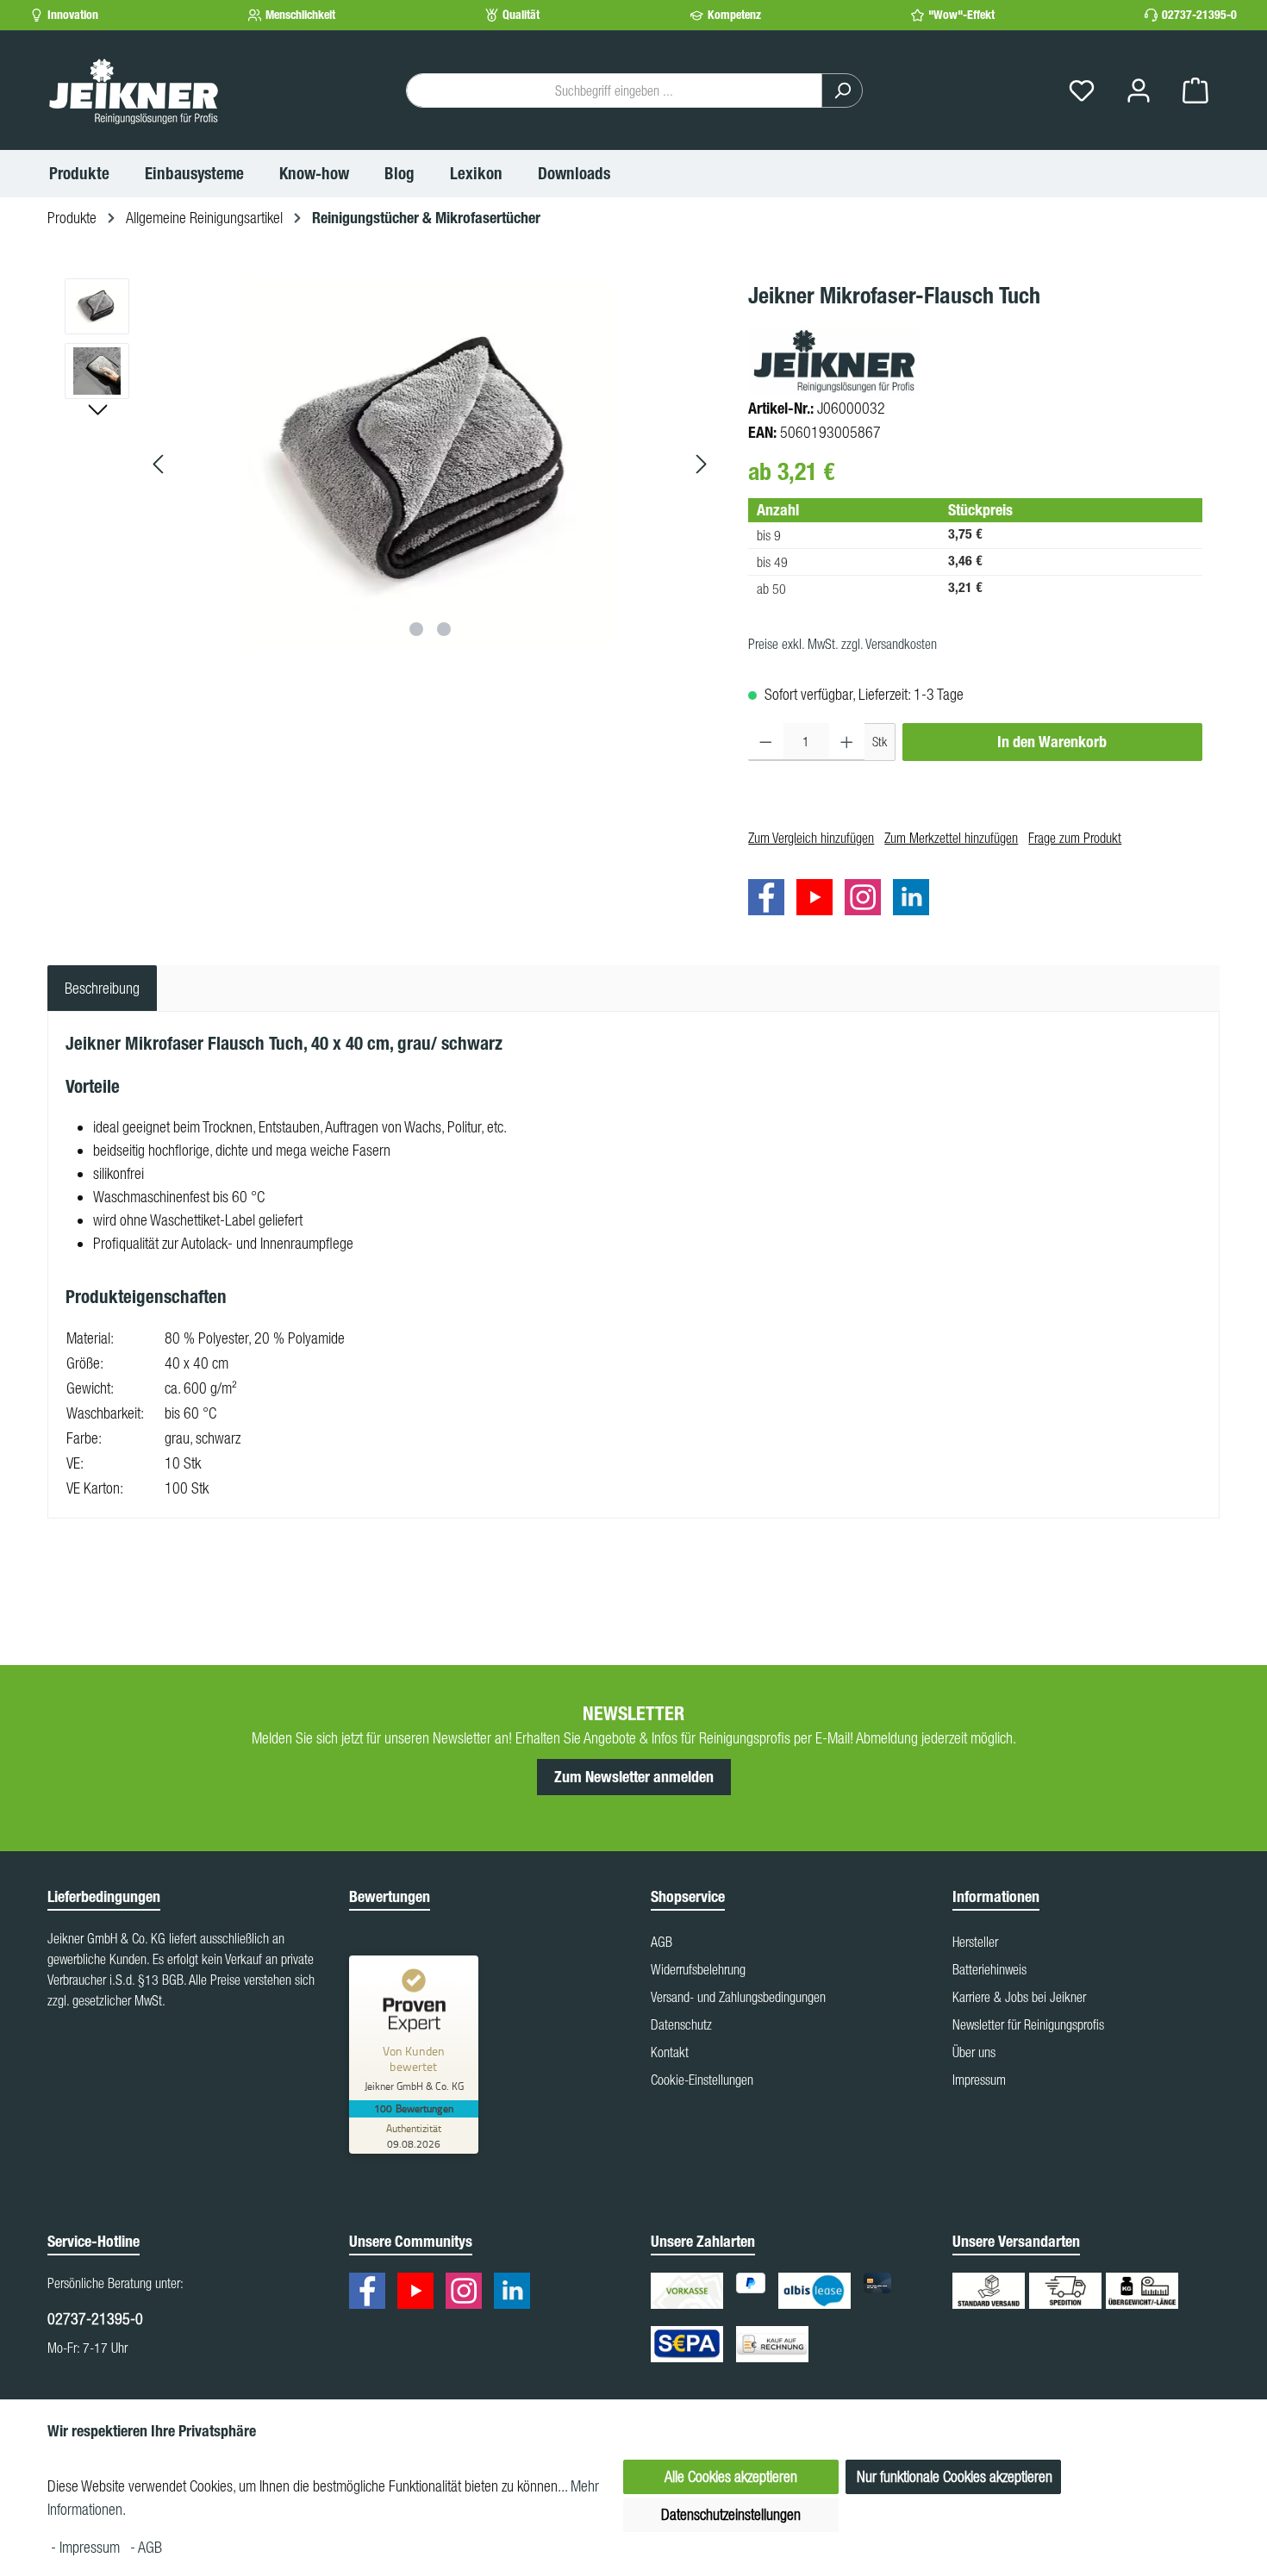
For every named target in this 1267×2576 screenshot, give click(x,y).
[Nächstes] (701, 464)
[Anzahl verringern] (766, 742)
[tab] (102, 988)
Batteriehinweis (989, 1969)
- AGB (146, 2547)
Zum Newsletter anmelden (634, 1777)
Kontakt (670, 2052)
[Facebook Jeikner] (771, 900)
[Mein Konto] (1139, 91)
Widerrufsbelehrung (698, 1969)
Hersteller (975, 1942)
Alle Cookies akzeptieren (731, 2476)
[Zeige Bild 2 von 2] (444, 629)
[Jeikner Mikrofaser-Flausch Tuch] (430, 464)
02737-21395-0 (1199, 15)
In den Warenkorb (1052, 742)
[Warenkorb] (1195, 91)
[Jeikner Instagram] (867, 900)
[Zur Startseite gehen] (134, 90)
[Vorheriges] (159, 464)
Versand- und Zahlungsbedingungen (738, 1997)
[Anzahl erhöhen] (847, 742)
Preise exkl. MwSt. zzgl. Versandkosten (843, 644)
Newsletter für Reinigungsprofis (1028, 2024)
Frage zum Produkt (1075, 838)
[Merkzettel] (1082, 91)
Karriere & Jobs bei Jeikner (1019, 1997)
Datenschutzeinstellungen (731, 2514)
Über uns (974, 2052)
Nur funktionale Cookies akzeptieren (955, 2476)
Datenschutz (681, 2024)
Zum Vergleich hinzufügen (811, 838)
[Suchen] (842, 90)
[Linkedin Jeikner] (915, 900)
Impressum (979, 2080)
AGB (662, 1942)
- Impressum (87, 2547)
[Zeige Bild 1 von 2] (416, 629)
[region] (389, 464)
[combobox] (614, 90)
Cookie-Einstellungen (702, 2080)
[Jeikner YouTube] (819, 900)
